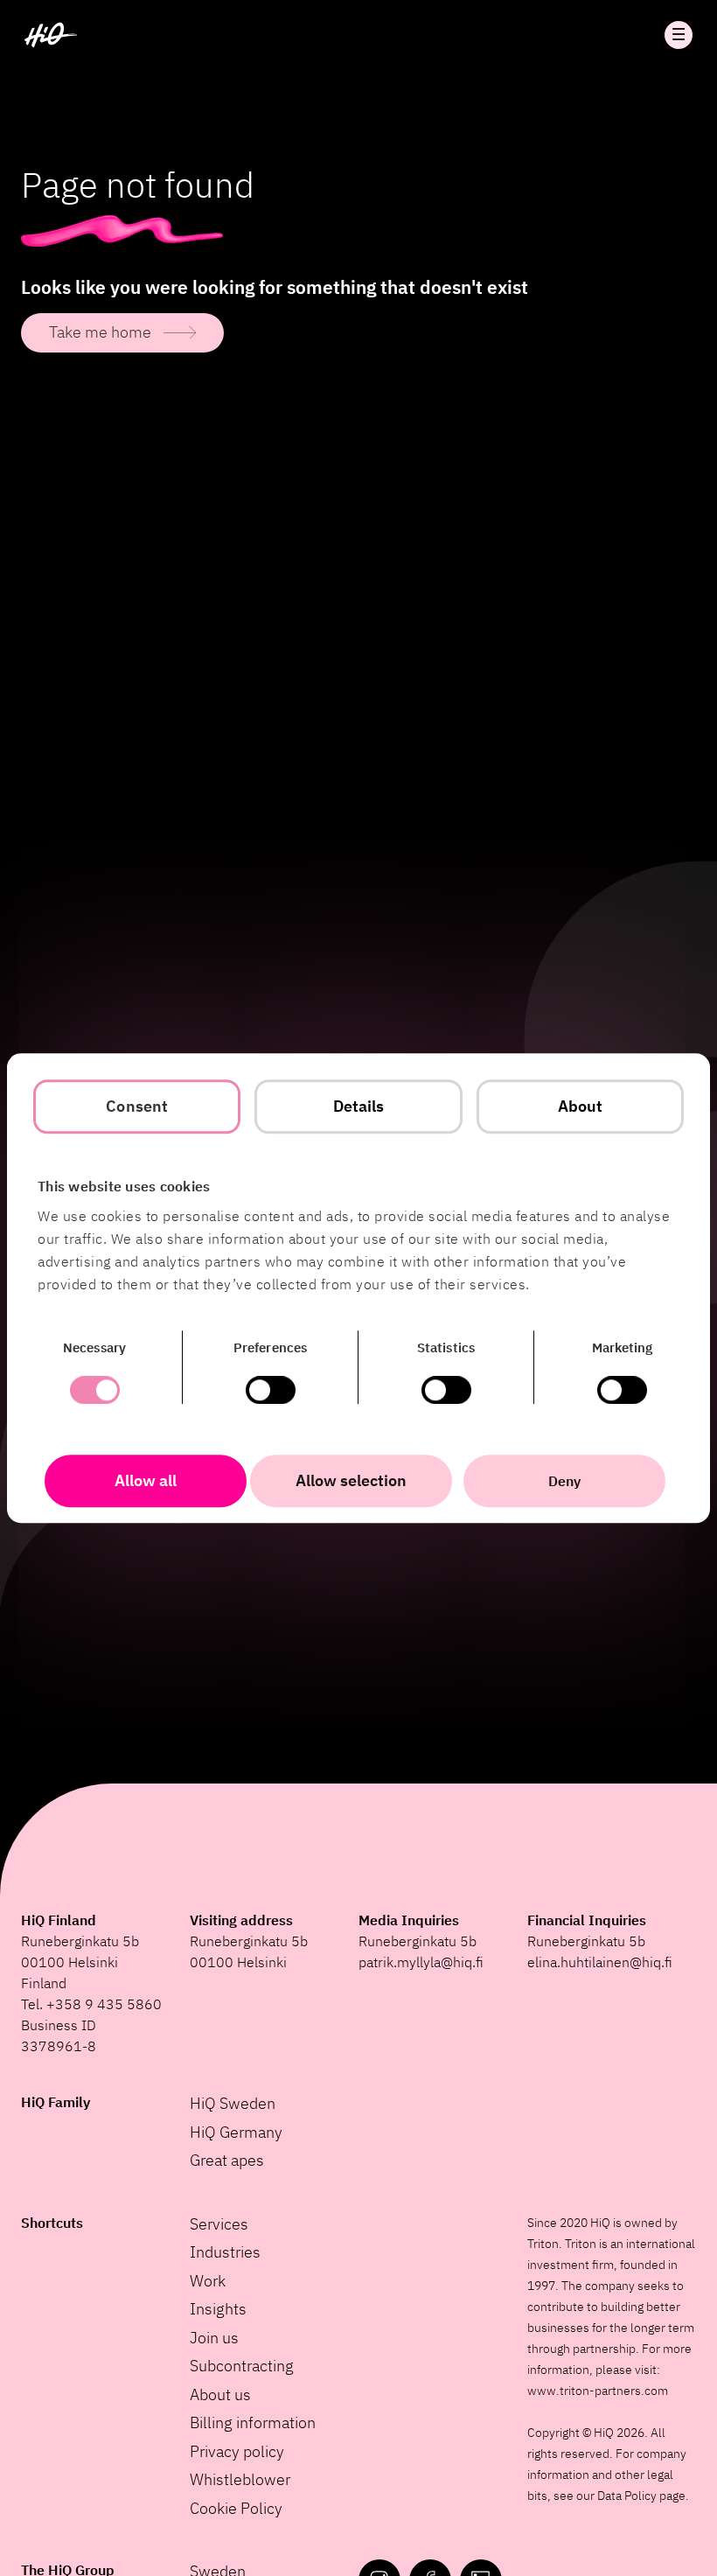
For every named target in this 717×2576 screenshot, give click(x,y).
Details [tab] (359, 1106)
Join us (214, 2338)
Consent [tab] (137, 1106)
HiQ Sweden (233, 2103)
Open (679, 35)
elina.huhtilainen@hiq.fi (600, 1962)
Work (208, 2281)
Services (219, 2224)
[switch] (271, 1390)
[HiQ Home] (51, 35)
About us (220, 2394)
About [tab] (581, 1106)
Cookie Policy (236, 2508)
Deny (564, 1481)
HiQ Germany (236, 2132)
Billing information (253, 2422)
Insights (218, 2309)
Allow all (146, 1480)
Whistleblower (240, 2479)
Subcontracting (242, 2366)
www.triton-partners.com (598, 2391)
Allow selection (351, 1480)
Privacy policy (237, 2451)
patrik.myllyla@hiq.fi (421, 1962)
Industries (225, 2252)
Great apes (227, 2160)
